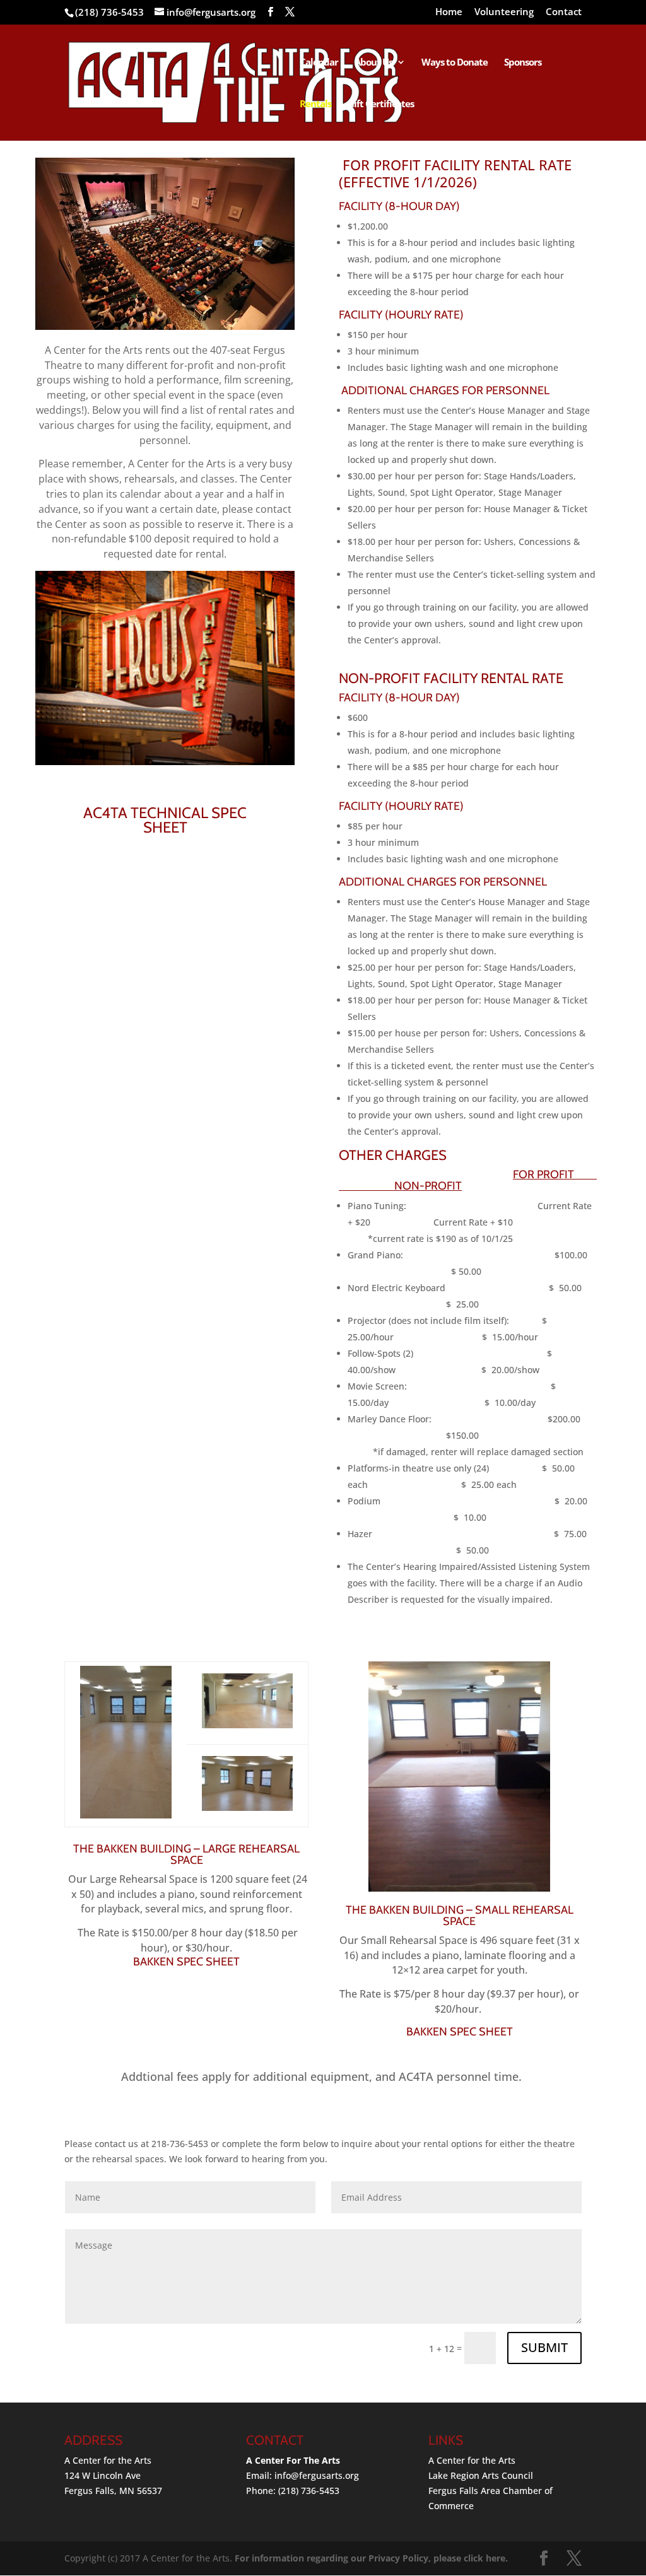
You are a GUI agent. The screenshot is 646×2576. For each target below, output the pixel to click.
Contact (564, 12)
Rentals (315, 104)
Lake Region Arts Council (481, 2475)
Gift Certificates (381, 104)
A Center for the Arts (472, 2460)
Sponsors (523, 63)
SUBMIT (544, 2347)
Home (449, 12)
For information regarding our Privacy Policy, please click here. (371, 2558)
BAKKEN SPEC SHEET (186, 1962)
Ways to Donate (455, 63)
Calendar (319, 63)
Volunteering (504, 12)
